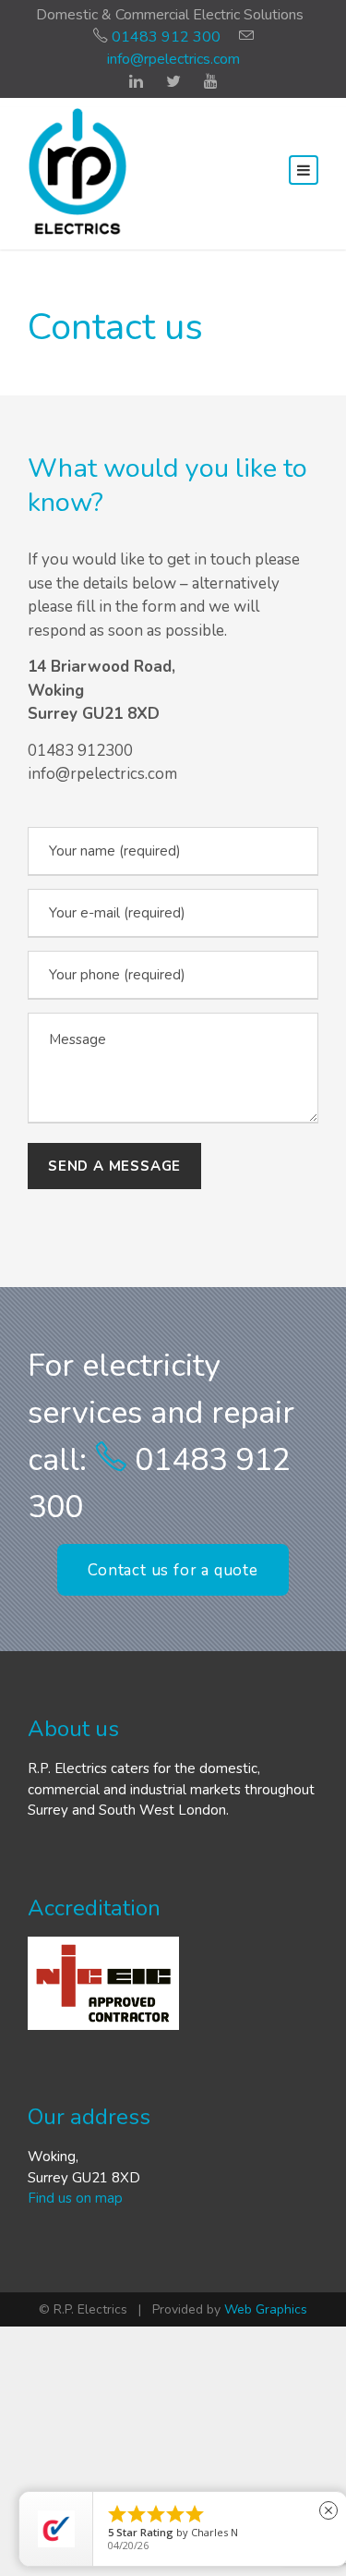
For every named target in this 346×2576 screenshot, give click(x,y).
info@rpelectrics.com (173, 59)
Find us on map (75, 2198)
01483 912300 (80, 751)
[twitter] (173, 82)
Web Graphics (266, 2309)
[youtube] (211, 82)
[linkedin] (136, 82)
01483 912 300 (164, 37)
